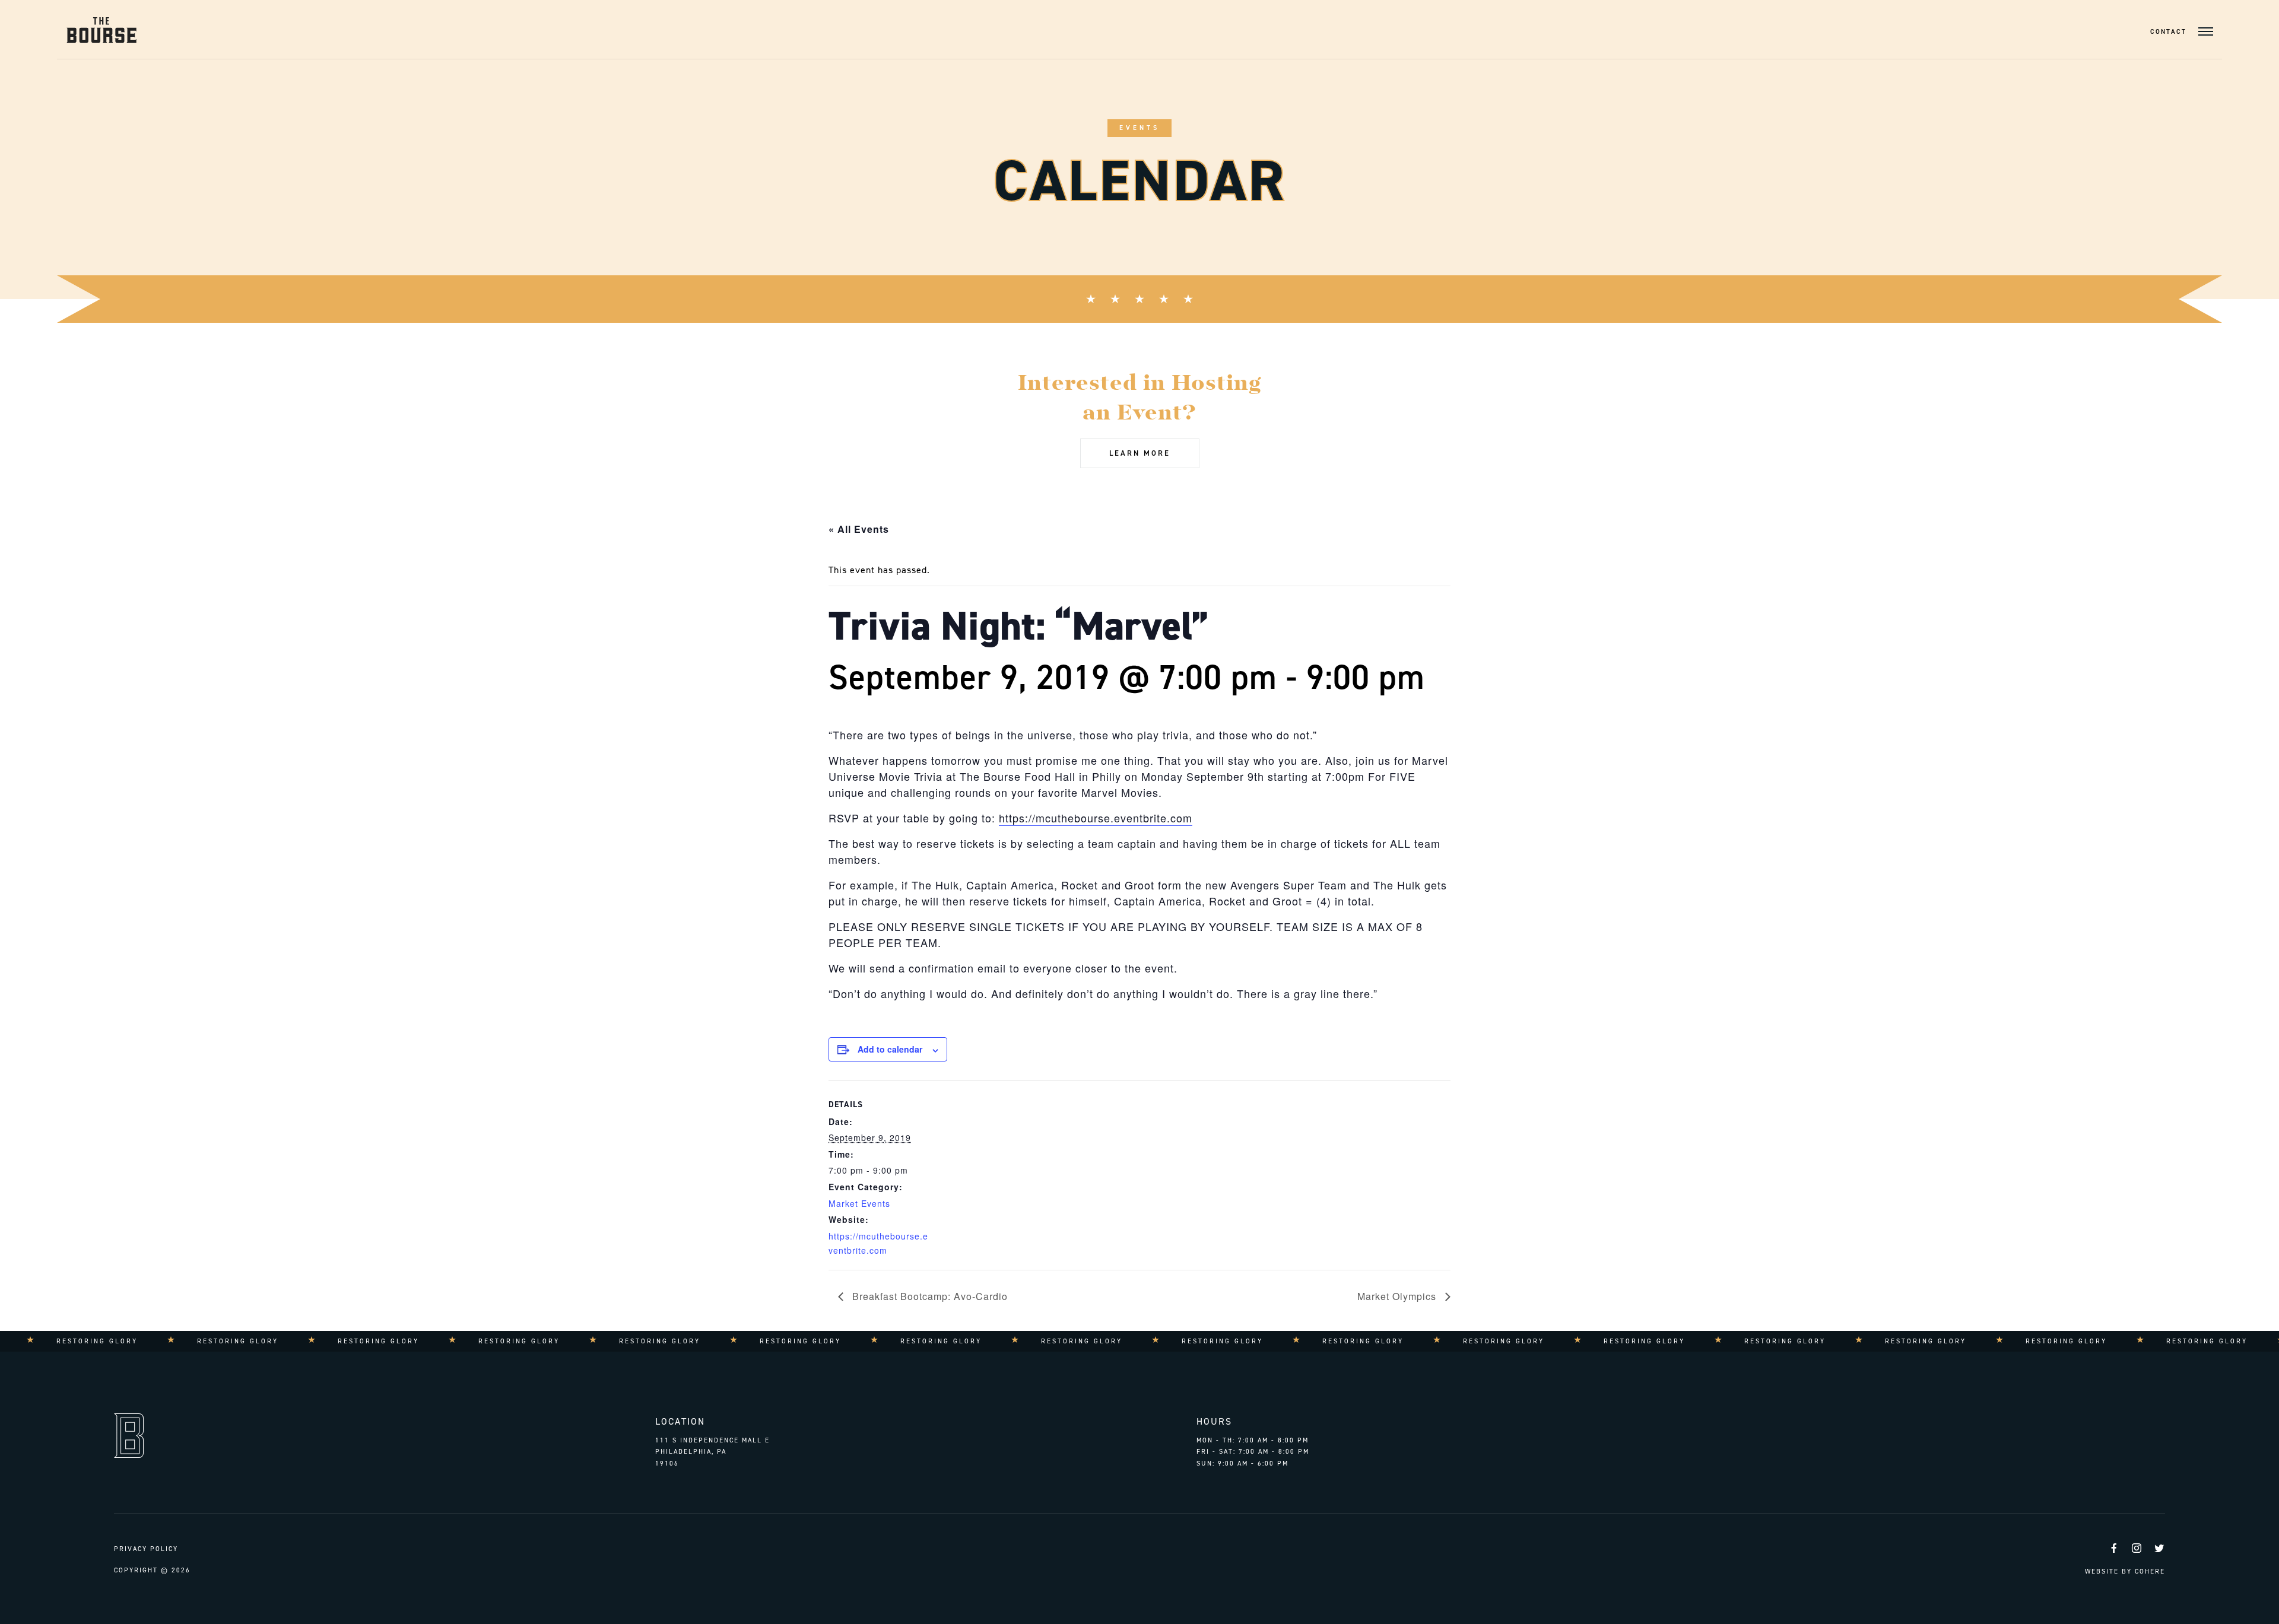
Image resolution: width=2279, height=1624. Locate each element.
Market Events (859, 1203)
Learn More (1140, 453)
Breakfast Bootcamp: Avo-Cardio (929, 1296)
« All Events (859, 529)
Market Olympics (1398, 1296)
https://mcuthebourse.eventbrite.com (1096, 818)
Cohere (2150, 1571)
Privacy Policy (146, 1549)
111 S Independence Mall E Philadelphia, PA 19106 (712, 1452)
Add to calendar (890, 1049)
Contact (2168, 32)
